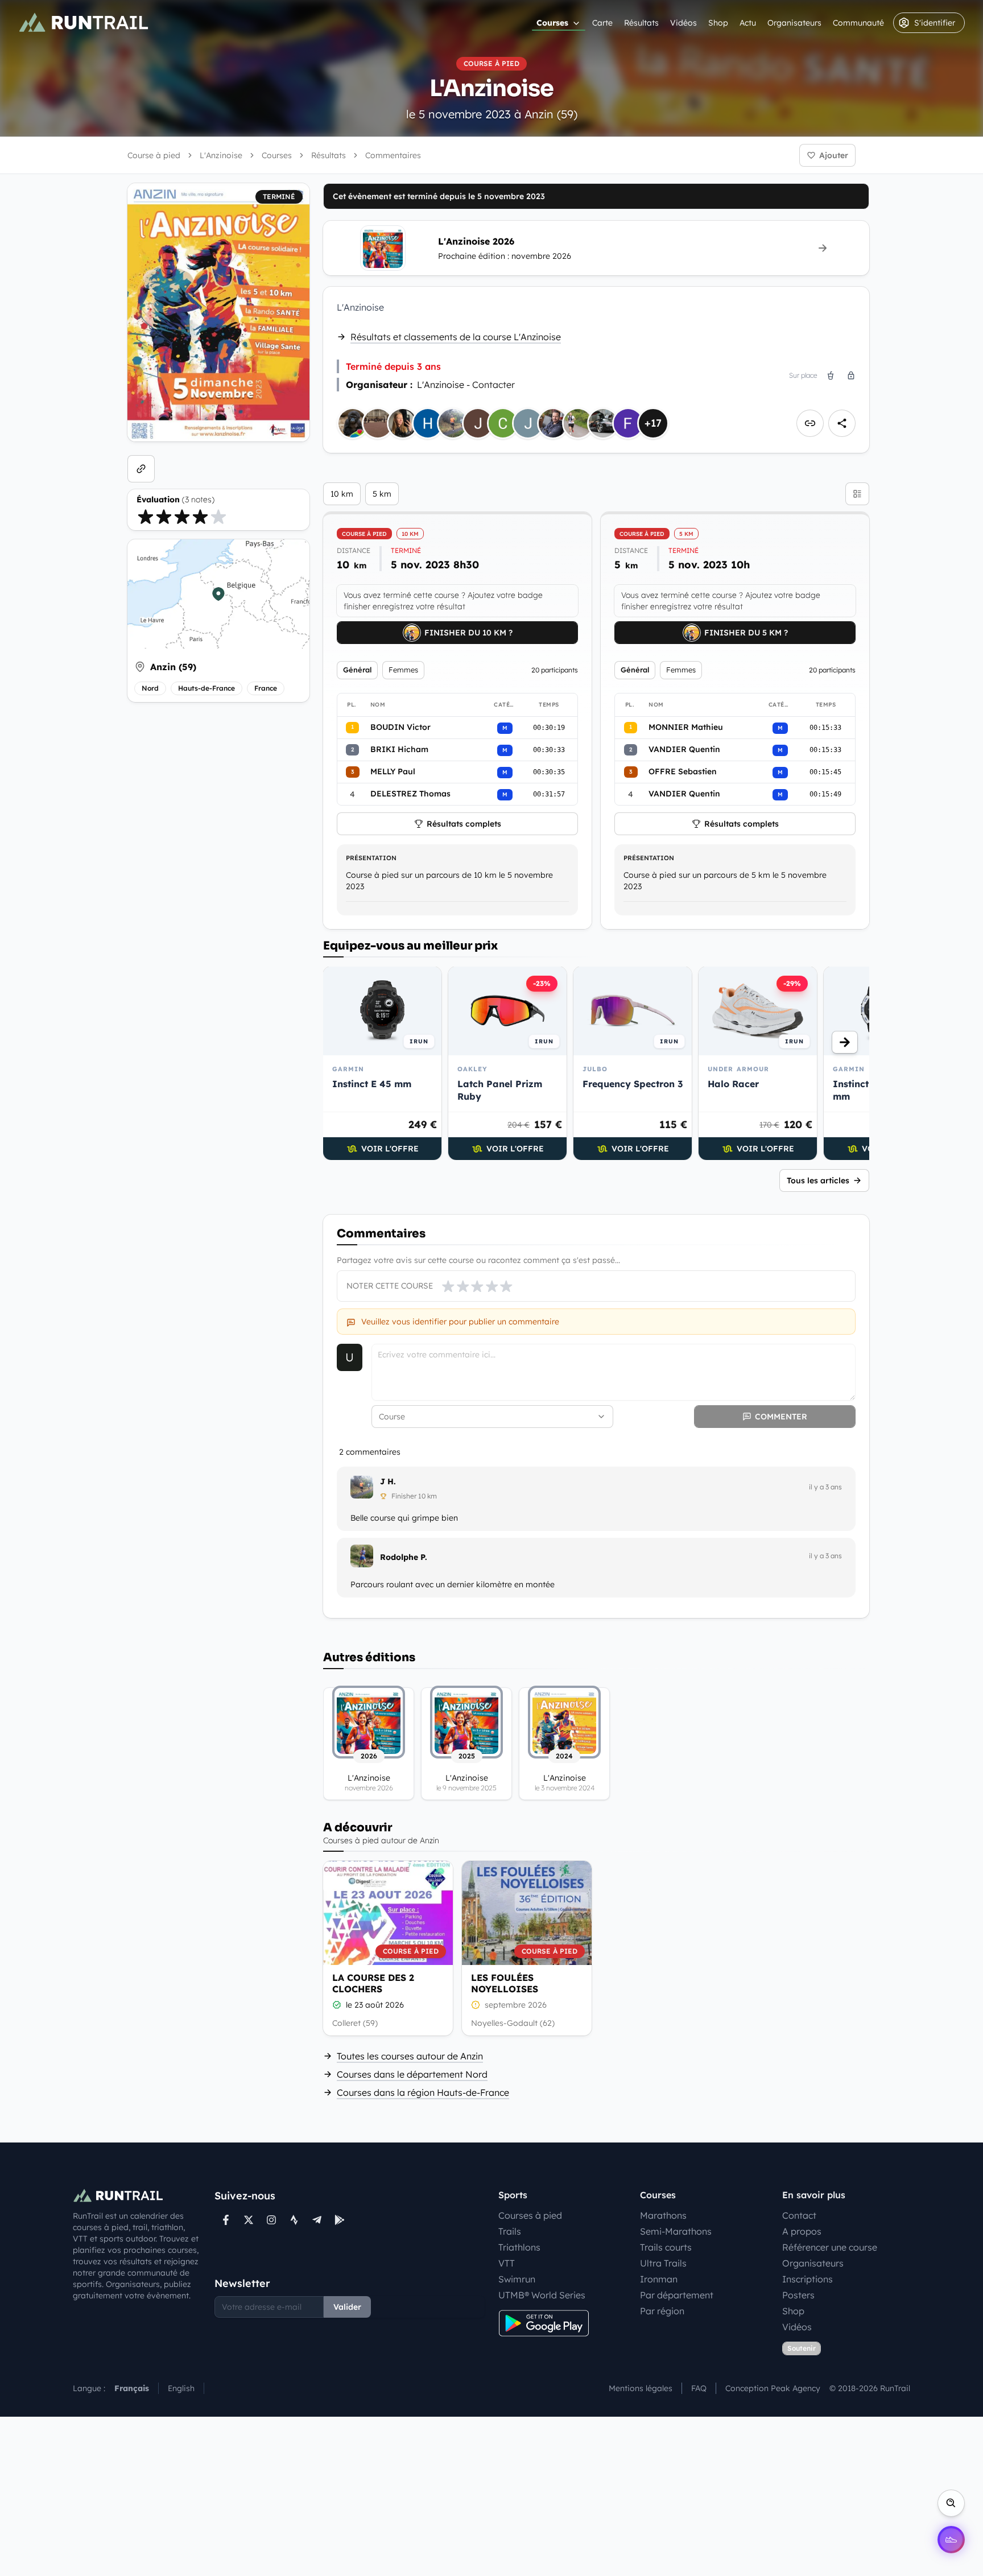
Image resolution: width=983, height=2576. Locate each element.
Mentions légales (641, 2388)
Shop (718, 23)
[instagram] (271, 2220)
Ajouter (834, 155)
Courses (552, 23)
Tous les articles (818, 1180)
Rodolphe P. (404, 1557)
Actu (748, 23)
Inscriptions (808, 2279)
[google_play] (340, 2220)
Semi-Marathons (676, 2231)
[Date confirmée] (337, 2005)
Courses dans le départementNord (412, 2074)
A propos (802, 2231)
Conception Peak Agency (773, 2388)
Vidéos (683, 23)
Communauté (858, 23)
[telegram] (317, 2220)
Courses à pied (530, 2215)
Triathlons (519, 2247)
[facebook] (226, 2220)
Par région (662, 2311)
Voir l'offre (390, 1149)
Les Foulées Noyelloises (505, 1983)
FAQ (699, 2388)
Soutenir (802, 2348)
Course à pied (154, 155)
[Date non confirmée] (476, 2005)
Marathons (663, 2215)
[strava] (294, 2220)
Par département (677, 2295)
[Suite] (845, 1042)
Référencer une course (830, 2247)
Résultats (641, 23)
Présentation (371, 858)
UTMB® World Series (542, 2295)
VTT (507, 2263)
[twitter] (249, 2220)
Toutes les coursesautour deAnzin (410, 2056)
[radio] (146, 517)
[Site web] (141, 469)
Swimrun (517, 2279)
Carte (602, 23)
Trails (510, 2231)
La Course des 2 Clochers (373, 1983)
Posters (798, 2295)
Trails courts (666, 2247)
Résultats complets (464, 824)
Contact (799, 2215)
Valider (347, 2307)
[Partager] (842, 423)
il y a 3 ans (825, 1487)
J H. (388, 1481)
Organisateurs (794, 23)
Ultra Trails (663, 2263)
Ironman (659, 2279)
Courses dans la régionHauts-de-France (423, 2092)
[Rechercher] (951, 2503)
